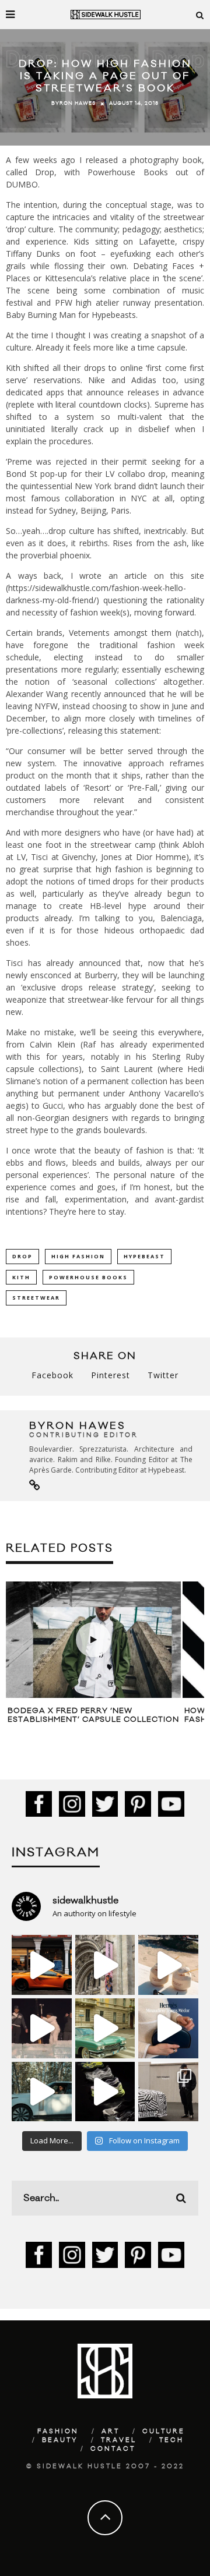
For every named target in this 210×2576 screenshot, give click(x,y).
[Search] (200, 15)
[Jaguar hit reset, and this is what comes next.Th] (168, 2092)
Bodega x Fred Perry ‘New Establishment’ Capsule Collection (93, 1715)
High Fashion (78, 1256)
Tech (171, 2440)
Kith (21, 1277)
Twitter (163, 1375)
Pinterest (111, 1375)
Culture (164, 2432)
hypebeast (144, 1256)
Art (111, 2432)
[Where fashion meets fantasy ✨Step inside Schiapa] (105, 1965)
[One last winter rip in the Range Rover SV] (42, 2092)
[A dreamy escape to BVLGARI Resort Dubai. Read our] (168, 1965)
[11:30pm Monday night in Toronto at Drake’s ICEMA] (42, 2028)
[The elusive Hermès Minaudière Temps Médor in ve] (168, 2028)
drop (22, 1256)
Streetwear (36, 1298)
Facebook (52, 1375)
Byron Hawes (73, 104)
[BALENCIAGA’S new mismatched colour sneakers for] (105, 2092)
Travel (119, 2440)
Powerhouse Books (88, 1277)
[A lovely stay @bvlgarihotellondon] (42, 1965)
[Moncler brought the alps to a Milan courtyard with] (105, 2028)
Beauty (60, 2440)
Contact (113, 2449)
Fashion (58, 2432)
